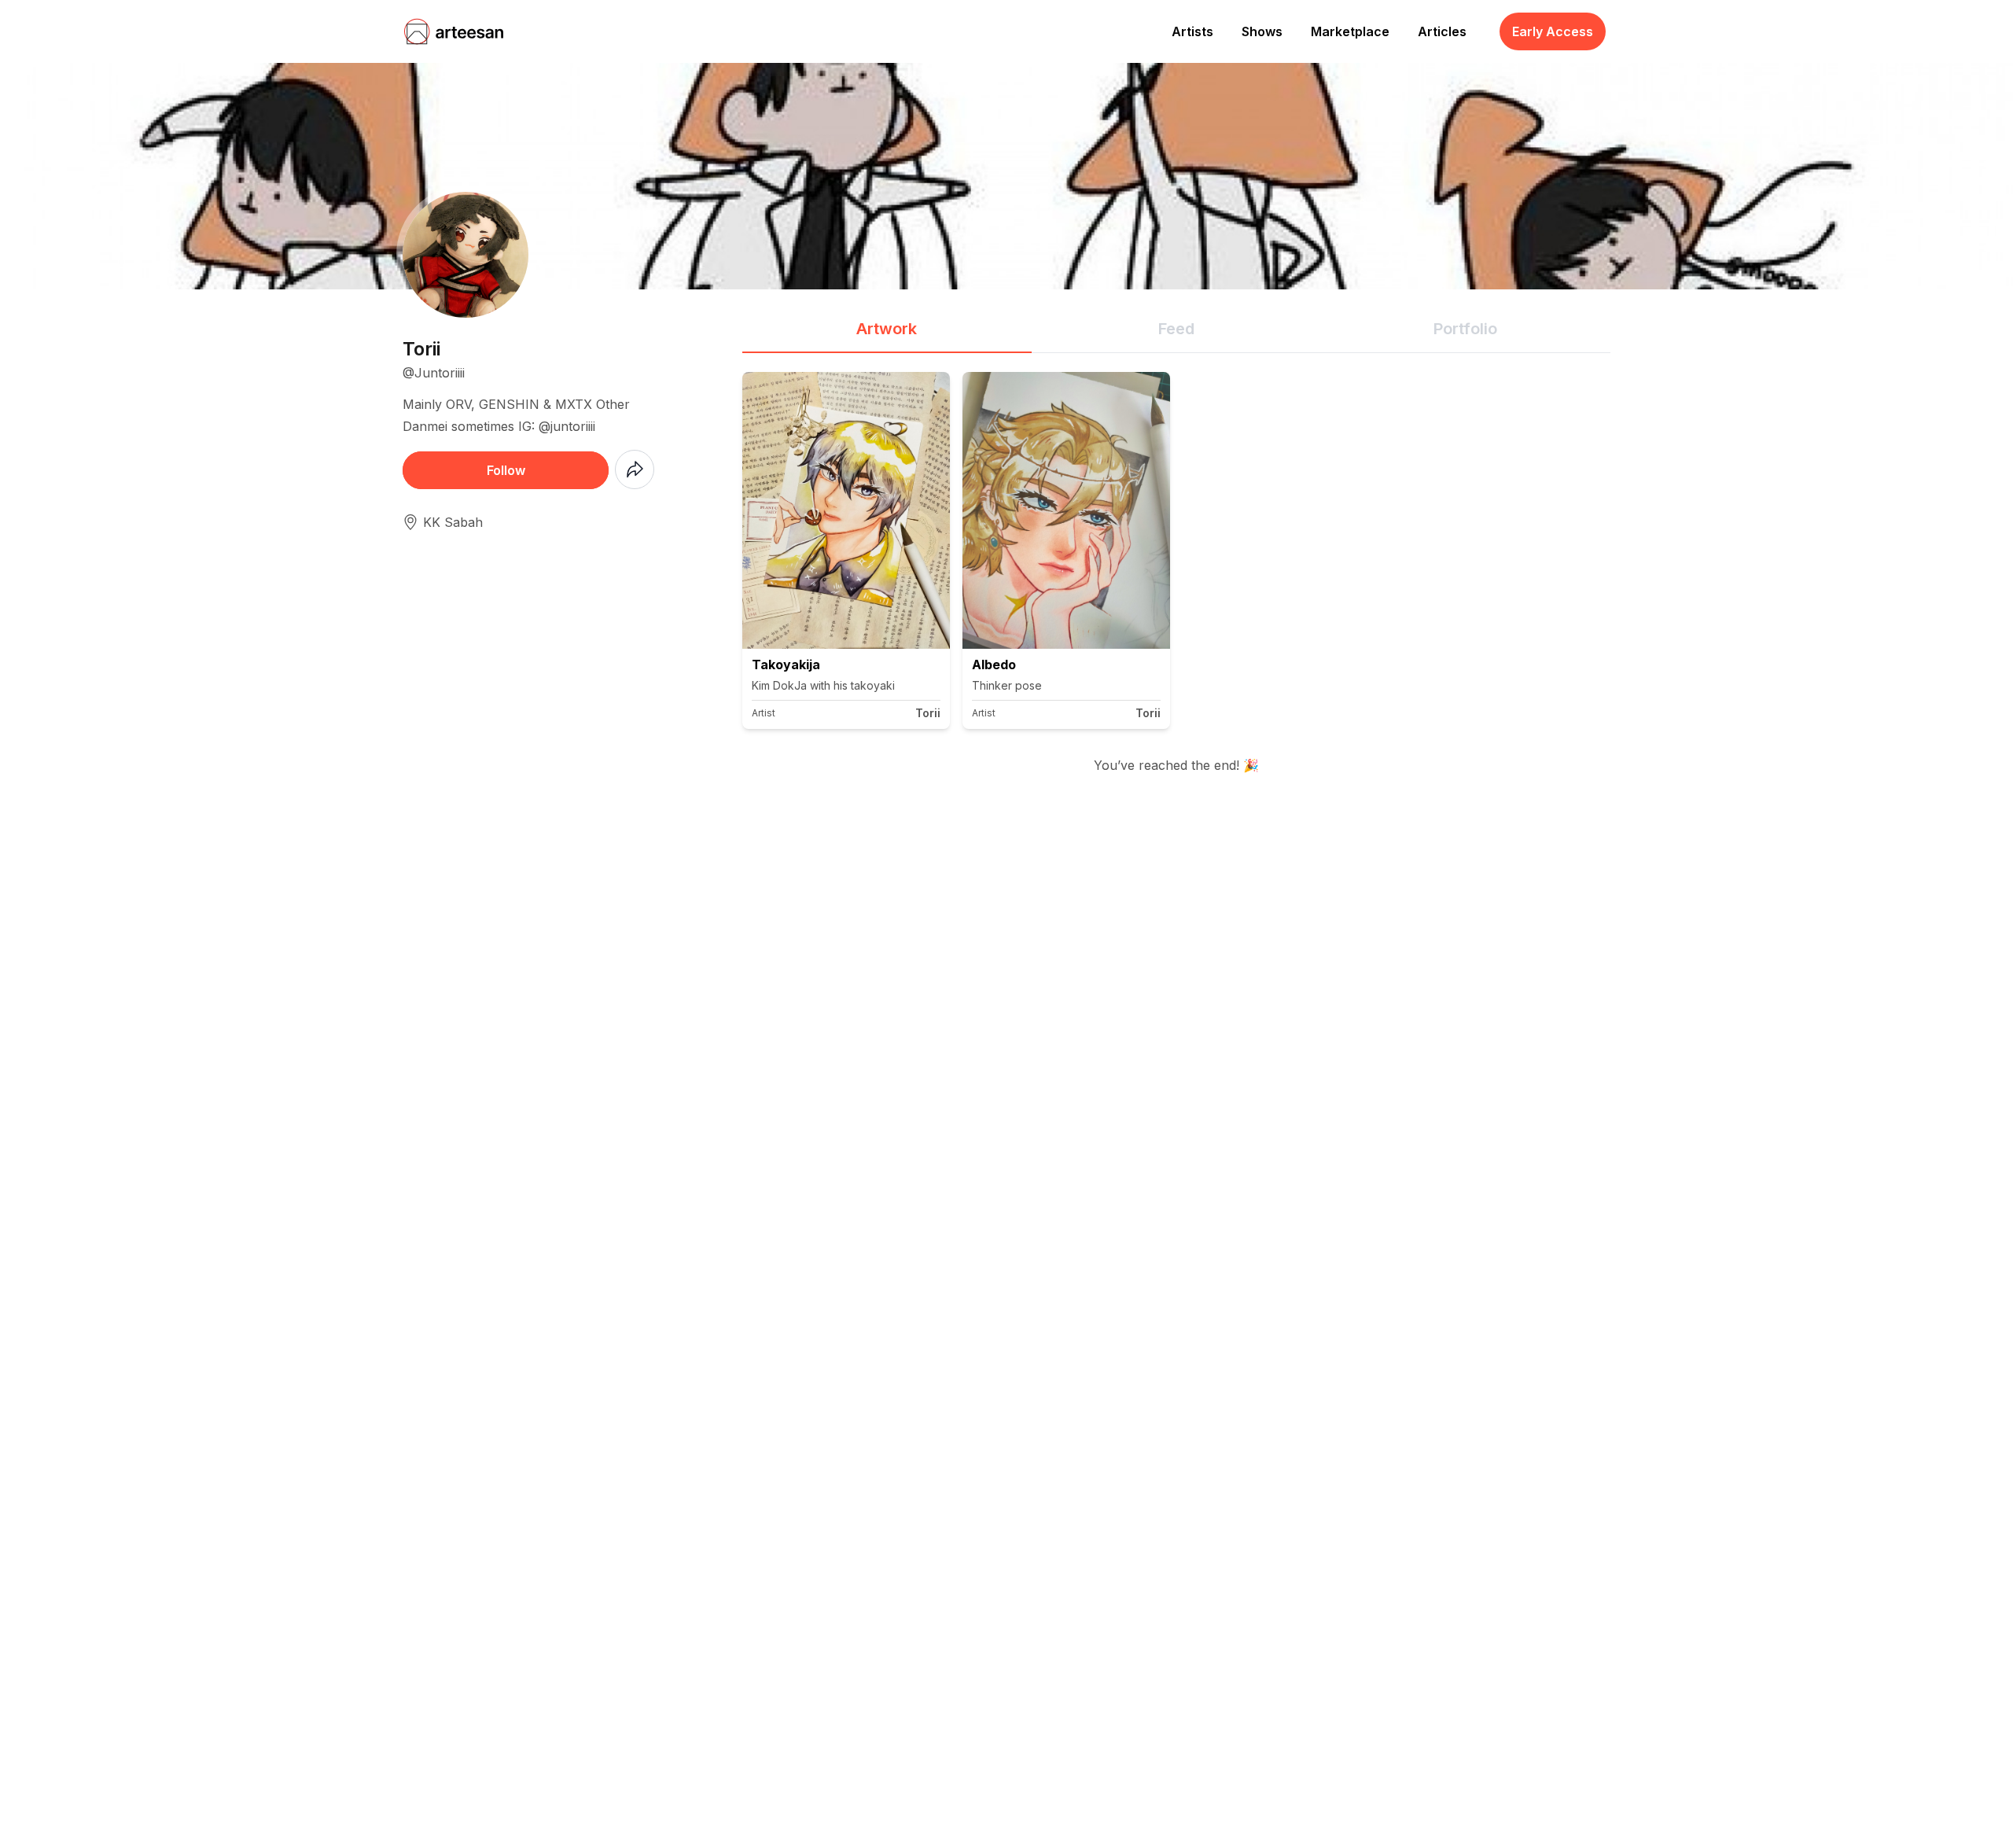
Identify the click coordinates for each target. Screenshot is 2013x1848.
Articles (1442, 31)
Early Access (1553, 31)
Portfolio (1465, 329)
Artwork (887, 329)
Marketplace (1350, 31)
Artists (1192, 31)
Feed (1176, 329)
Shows (1262, 31)
